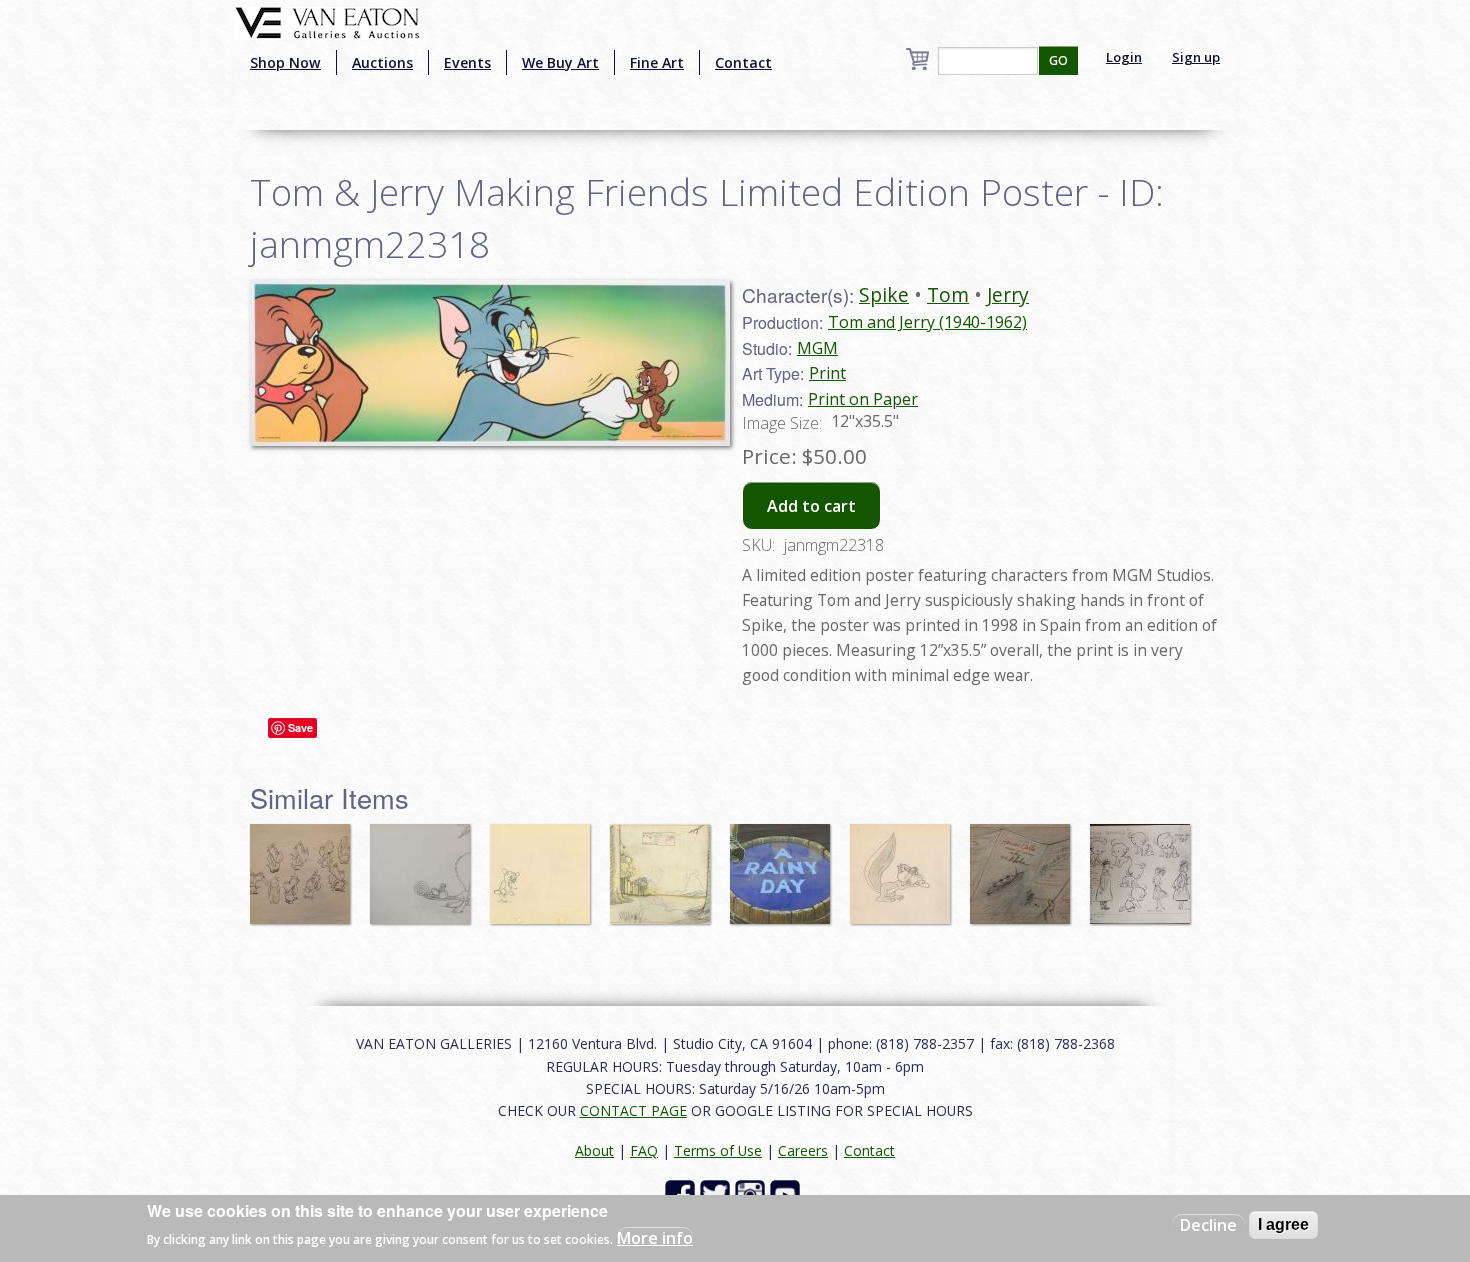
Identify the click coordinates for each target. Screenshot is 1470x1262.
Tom (948, 294)
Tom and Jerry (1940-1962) (927, 322)
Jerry (1008, 294)
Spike (884, 294)
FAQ (644, 1150)
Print (827, 373)
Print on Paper (863, 399)
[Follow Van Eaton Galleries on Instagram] (752, 1192)
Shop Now (285, 62)
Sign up (1196, 57)
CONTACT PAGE (633, 1110)
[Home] (327, 21)
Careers (803, 1150)
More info (655, 1238)
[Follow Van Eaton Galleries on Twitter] (717, 1192)
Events (467, 62)
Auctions (382, 62)
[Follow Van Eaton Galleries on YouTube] (787, 1192)
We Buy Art (560, 62)
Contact (743, 62)
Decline (1208, 1225)
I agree (1283, 1224)
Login (1124, 57)
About (594, 1150)
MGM (817, 348)
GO (1058, 60)
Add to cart (811, 506)
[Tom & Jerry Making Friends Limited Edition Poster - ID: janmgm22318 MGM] (490, 361)
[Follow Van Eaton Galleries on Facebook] (682, 1192)
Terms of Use (718, 1150)
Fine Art (657, 62)
